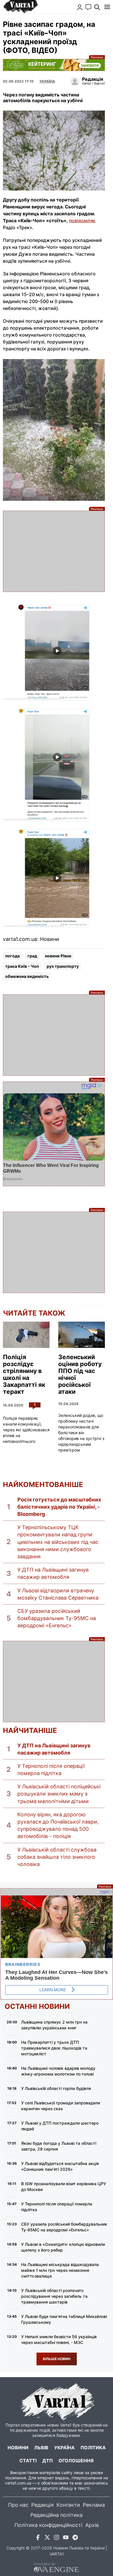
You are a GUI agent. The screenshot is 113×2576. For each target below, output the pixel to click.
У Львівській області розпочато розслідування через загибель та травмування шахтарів (54, 2296)
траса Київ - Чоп (22, 966)
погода (12, 956)
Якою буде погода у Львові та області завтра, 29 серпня (59, 2146)
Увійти (80, 7)
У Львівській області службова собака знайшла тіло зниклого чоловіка (57, 1857)
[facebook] (38, 2538)
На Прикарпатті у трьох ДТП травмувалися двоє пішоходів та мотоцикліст (54, 2048)
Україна (64, 2448)
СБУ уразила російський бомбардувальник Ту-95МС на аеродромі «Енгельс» (57, 1618)
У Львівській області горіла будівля (56, 2088)
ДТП (48, 2461)
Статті (28, 2461)
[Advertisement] (54, 551)
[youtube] (66, 2538)
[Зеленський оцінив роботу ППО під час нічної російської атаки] (82, 1335)
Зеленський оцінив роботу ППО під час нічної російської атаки (80, 1374)
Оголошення (76, 2461)
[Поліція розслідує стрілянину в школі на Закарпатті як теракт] (26, 1335)
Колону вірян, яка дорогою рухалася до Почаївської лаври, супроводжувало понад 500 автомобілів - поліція (58, 1825)
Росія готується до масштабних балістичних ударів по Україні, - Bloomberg (59, 1507)
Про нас (18, 2505)
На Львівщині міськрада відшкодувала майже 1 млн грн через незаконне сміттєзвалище (60, 2270)
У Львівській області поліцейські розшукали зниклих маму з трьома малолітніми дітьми (59, 1794)
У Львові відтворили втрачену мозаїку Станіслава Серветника (58, 1594)
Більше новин (57, 2359)
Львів (41, 2448)
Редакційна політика (57, 2515)
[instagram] (57, 2538)
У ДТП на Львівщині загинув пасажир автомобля (53, 1573)
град (32, 956)
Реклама (54, 65)
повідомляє (82, 221)
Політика (93, 2448)
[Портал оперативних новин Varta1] (20, 7)
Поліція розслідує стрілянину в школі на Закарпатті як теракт (24, 1374)
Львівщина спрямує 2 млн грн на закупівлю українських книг (54, 2025)
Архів (92, 2525)
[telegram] (75, 2538)
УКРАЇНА (47, 81)
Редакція (42, 2505)
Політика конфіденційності (48, 2525)
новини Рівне (58, 956)
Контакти (68, 2505)
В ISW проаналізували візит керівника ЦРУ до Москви (64, 2186)
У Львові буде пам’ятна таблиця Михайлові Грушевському (64, 2319)
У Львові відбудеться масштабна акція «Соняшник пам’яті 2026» (60, 2166)
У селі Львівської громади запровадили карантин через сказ (61, 2106)
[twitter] (47, 2538)
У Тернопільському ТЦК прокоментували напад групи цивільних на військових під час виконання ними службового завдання (58, 1542)
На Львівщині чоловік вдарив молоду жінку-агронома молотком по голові (58, 2071)
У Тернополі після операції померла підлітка (51, 1770)
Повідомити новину (88, 7)
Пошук (97, 7)
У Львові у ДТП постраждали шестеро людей (60, 2126)
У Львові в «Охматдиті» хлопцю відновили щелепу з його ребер (63, 2247)
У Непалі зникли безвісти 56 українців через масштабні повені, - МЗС (59, 2339)
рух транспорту (63, 966)
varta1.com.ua (18, 2483)
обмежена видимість (27, 976)
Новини (18, 2448)
